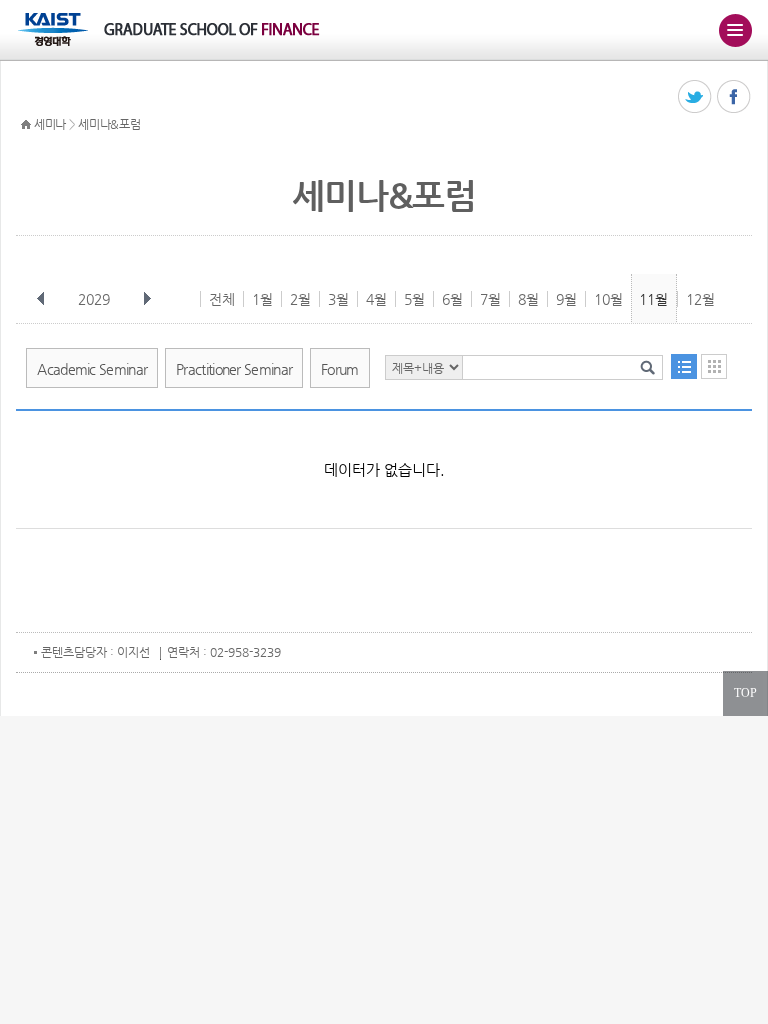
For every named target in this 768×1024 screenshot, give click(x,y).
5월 (414, 299)
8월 (528, 299)
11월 (653, 299)
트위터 (695, 97)
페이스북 (734, 97)
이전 (41, 299)
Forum (340, 369)
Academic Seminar (92, 369)
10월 (608, 299)
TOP (745, 693)
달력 (714, 366)
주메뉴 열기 (735, 30)
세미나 (50, 124)
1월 (262, 299)
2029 (94, 299)
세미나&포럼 (109, 124)
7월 (490, 299)
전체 (222, 299)
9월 (566, 299)
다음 (147, 299)
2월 (300, 299)
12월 (700, 299)
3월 (338, 299)
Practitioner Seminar (234, 369)
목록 (684, 366)
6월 (452, 299)
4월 (376, 299)
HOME (26, 125)
